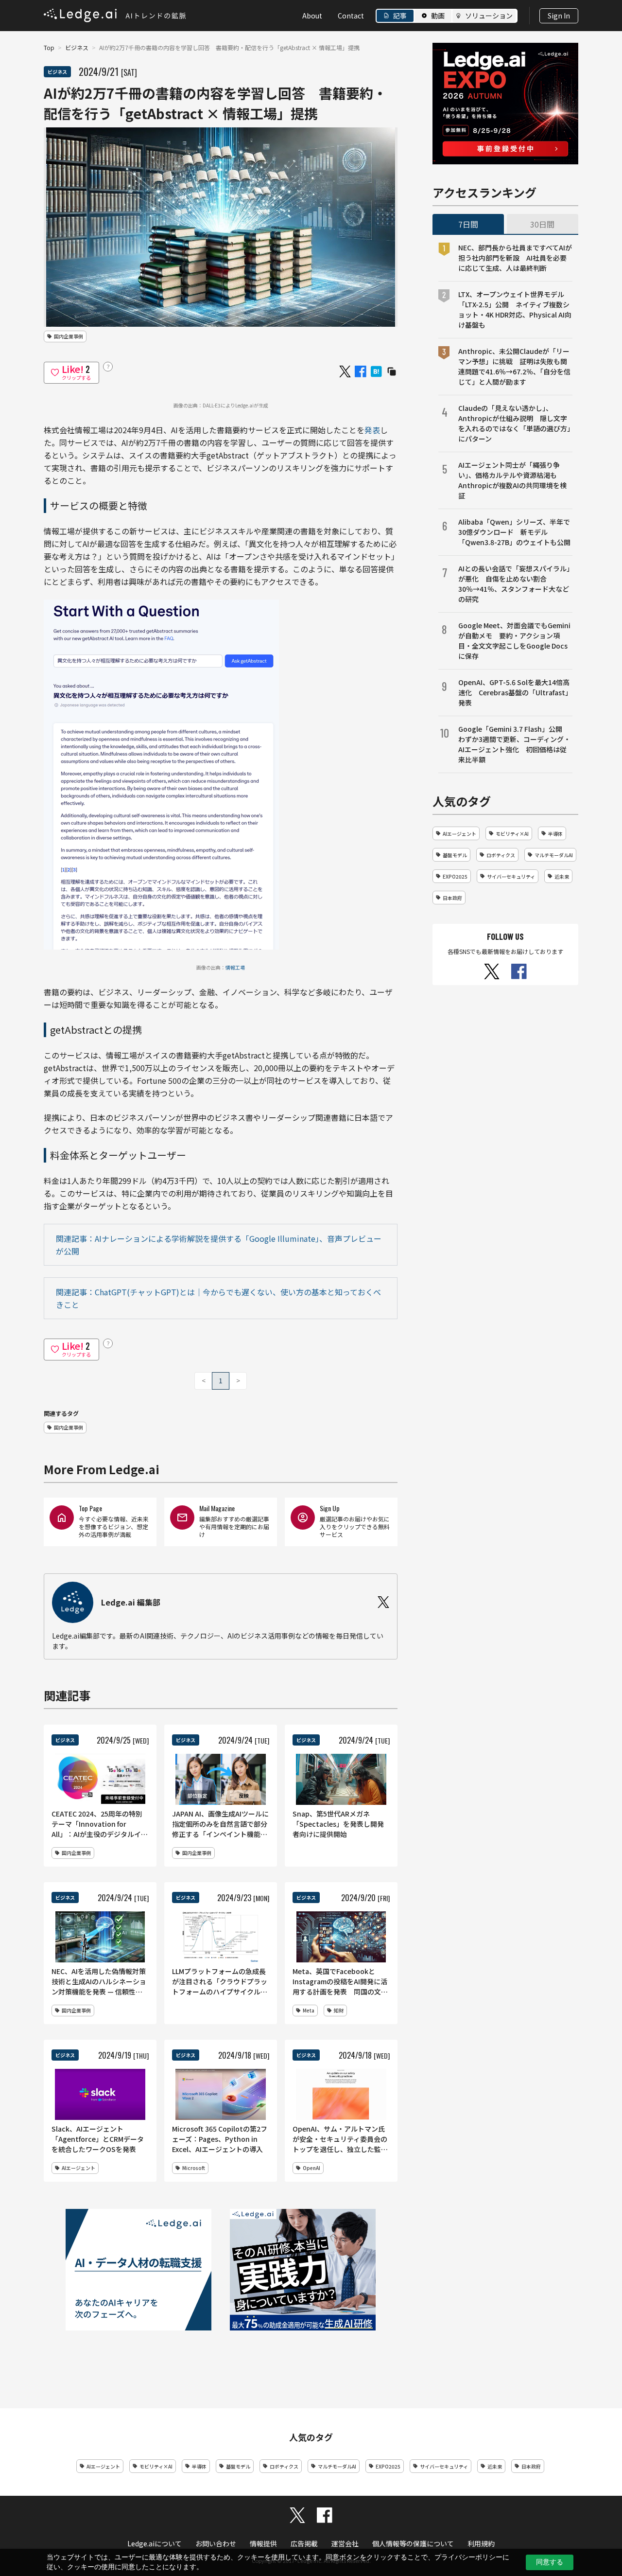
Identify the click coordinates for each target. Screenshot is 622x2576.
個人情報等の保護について (413, 2543)
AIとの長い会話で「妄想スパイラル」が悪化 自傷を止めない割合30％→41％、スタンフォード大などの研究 (514, 584)
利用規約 (481, 2543)
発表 (372, 430)
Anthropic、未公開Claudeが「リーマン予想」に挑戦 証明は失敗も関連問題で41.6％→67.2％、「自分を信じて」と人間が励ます (514, 366)
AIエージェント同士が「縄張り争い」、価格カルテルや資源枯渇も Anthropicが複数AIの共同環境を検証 (512, 480)
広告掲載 (304, 2543)
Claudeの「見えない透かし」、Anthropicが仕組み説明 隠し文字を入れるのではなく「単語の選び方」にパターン (514, 423)
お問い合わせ (216, 2543)
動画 (438, 16)
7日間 (468, 224)
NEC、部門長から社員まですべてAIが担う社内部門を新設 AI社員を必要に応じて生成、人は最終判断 (515, 258)
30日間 (542, 224)
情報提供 (263, 2543)
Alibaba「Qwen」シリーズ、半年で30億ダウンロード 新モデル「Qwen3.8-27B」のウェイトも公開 (514, 532)
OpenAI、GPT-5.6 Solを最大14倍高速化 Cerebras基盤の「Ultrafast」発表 (515, 692)
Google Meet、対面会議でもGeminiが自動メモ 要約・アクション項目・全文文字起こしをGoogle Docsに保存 (514, 641)
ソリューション (489, 16)
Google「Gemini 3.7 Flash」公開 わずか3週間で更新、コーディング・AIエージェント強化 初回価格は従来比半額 (514, 744)
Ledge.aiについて (155, 2543)
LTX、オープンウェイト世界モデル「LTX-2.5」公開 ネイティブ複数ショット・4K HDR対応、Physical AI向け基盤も (515, 309)
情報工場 (235, 967)
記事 (400, 16)
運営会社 (345, 2543)
